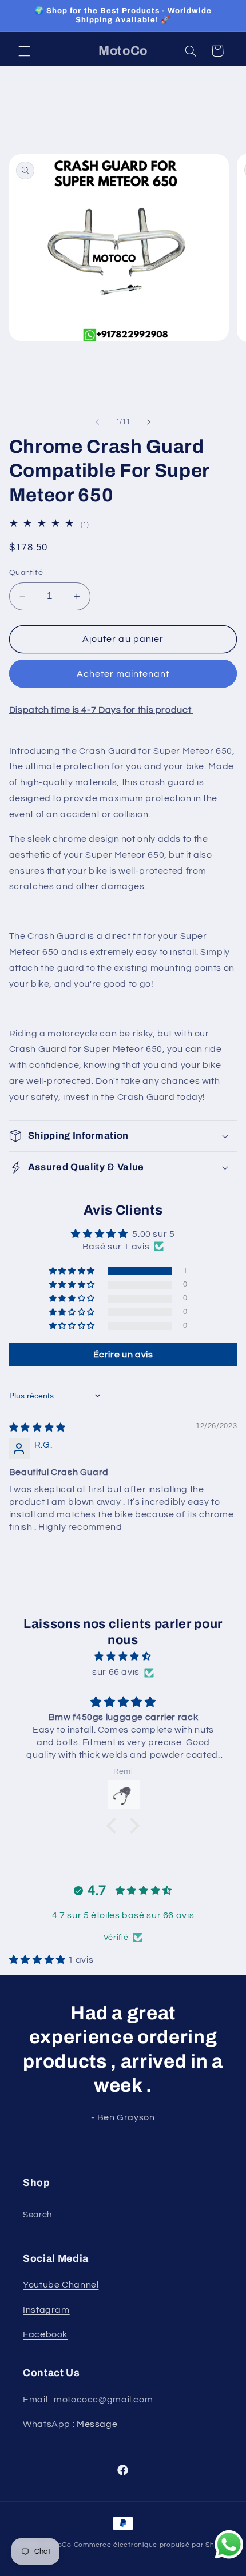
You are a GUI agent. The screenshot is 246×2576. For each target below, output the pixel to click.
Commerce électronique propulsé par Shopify (153, 2545)
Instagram (46, 2310)
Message (97, 2424)
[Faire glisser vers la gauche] (97, 422)
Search (37, 2215)
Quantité (26, 573)
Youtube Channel (61, 2285)
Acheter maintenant (123, 674)
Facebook (45, 2334)
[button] (24, 51)
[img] (37, 1428)
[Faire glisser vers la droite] (149, 422)
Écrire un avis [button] (123, 1355)
